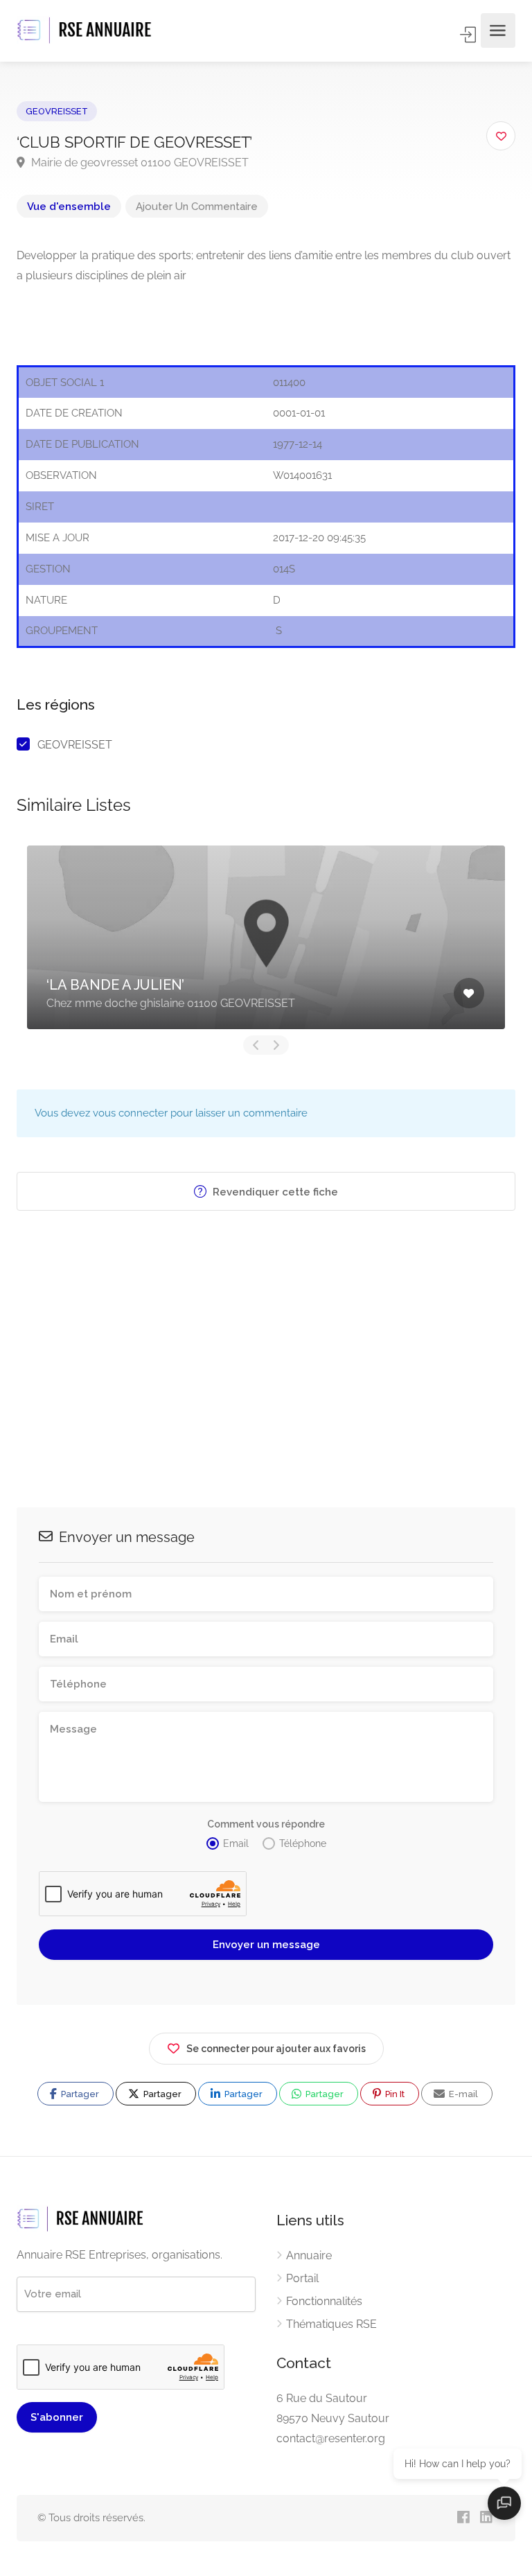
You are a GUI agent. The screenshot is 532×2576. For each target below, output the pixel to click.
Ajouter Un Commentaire (197, 207)
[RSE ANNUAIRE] (86, 31)
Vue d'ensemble (69, 207)
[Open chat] (504, 2503)
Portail (302, 2278)
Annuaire (309, 2255)
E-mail (462, 2094)
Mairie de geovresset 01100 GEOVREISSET (139, 163)
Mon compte (469, 35)
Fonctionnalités (324, 2301)
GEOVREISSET (57, 111)
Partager (79, 2094)
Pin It (394, 2094)
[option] (266, 937)
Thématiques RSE (331, 2324)
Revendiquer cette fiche (274, 1192)
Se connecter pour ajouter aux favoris (276, 2049)
